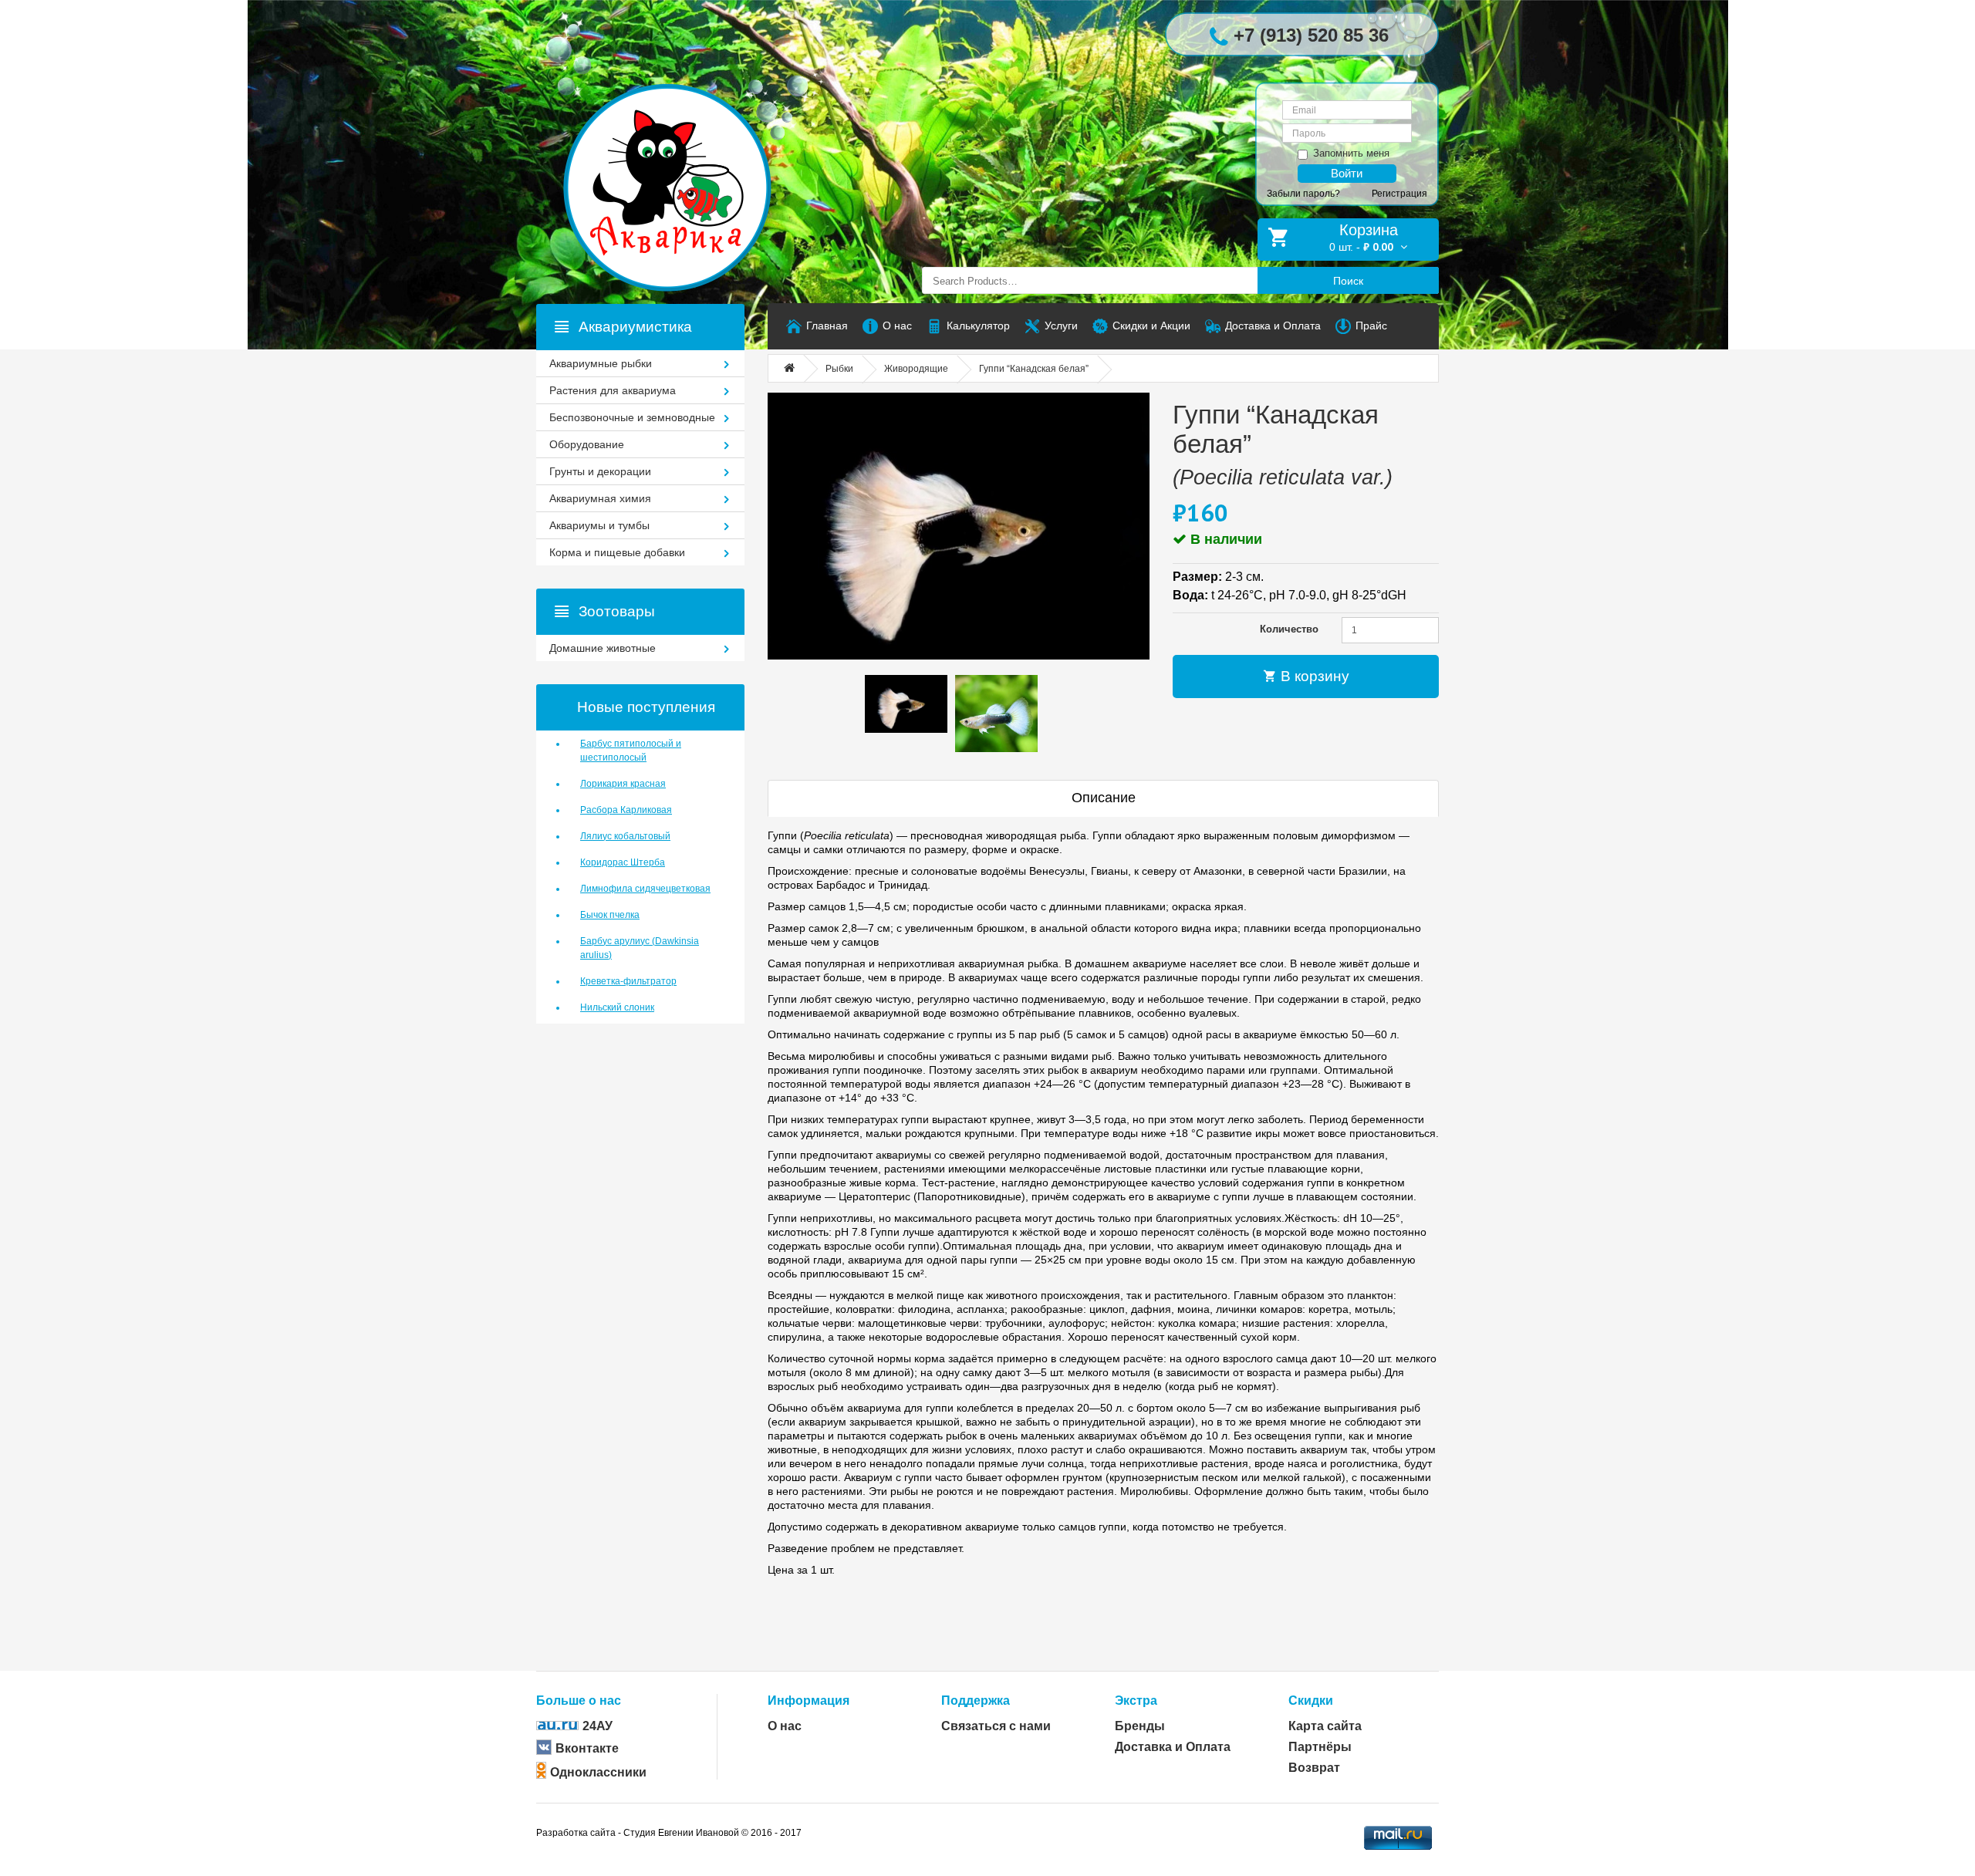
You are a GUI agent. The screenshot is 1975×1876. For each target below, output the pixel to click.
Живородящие (916, 369)
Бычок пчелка (610, 915)
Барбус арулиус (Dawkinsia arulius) (640, 948)
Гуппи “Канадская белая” (1034, 369)
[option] (906, 704)
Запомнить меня (1351, 153)
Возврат (1314, 1768)
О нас (785, 1726)
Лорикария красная (623, 784)
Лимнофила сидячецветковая (645, 889)
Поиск (1348, 281)
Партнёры (1320, 1747)
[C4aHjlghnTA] (959, 526)
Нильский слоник (617, 1007)
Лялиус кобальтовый (625, 836)
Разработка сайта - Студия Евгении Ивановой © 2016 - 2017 (669, 1833)
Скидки (1311, 1701)
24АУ (598, 1726)
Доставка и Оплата (1173, 1747)
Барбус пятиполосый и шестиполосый (631, 751)
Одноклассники (598, 1772)
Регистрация (1399, 194)
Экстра (1136, 1701)
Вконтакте (587, 1748)
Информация (809, 1701)
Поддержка (976, 1701)
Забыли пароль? (1303, 194)
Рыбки (839, 369)
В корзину (1313, 676)
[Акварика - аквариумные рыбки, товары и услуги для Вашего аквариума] (683, 157)
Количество (1289, 629)
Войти (1347, 173)
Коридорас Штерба (623, 862)
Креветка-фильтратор (628, 981)
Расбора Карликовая (626, 810)
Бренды (1140, 1726)
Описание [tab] (1104, 798)
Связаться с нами (996, 1726)
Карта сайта (1325, 1726)
